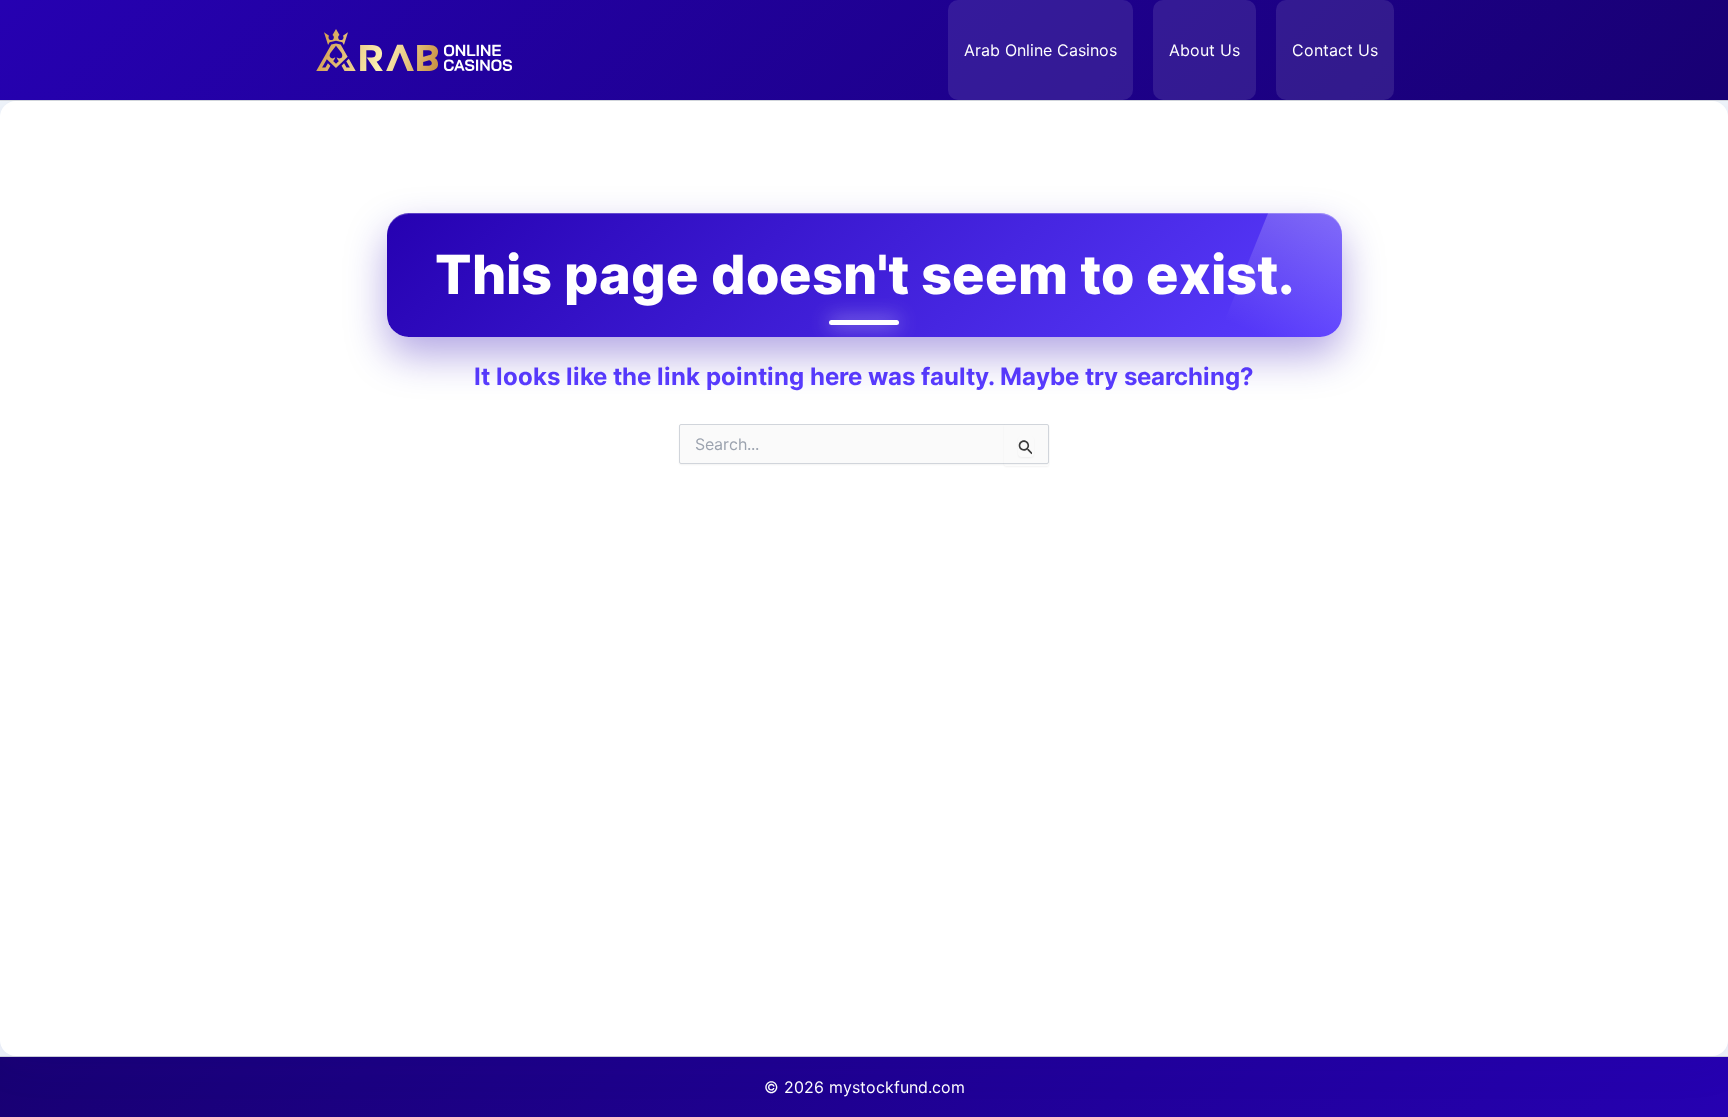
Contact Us (1335, 50)
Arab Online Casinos (1040, 50)
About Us (1204, 50)
